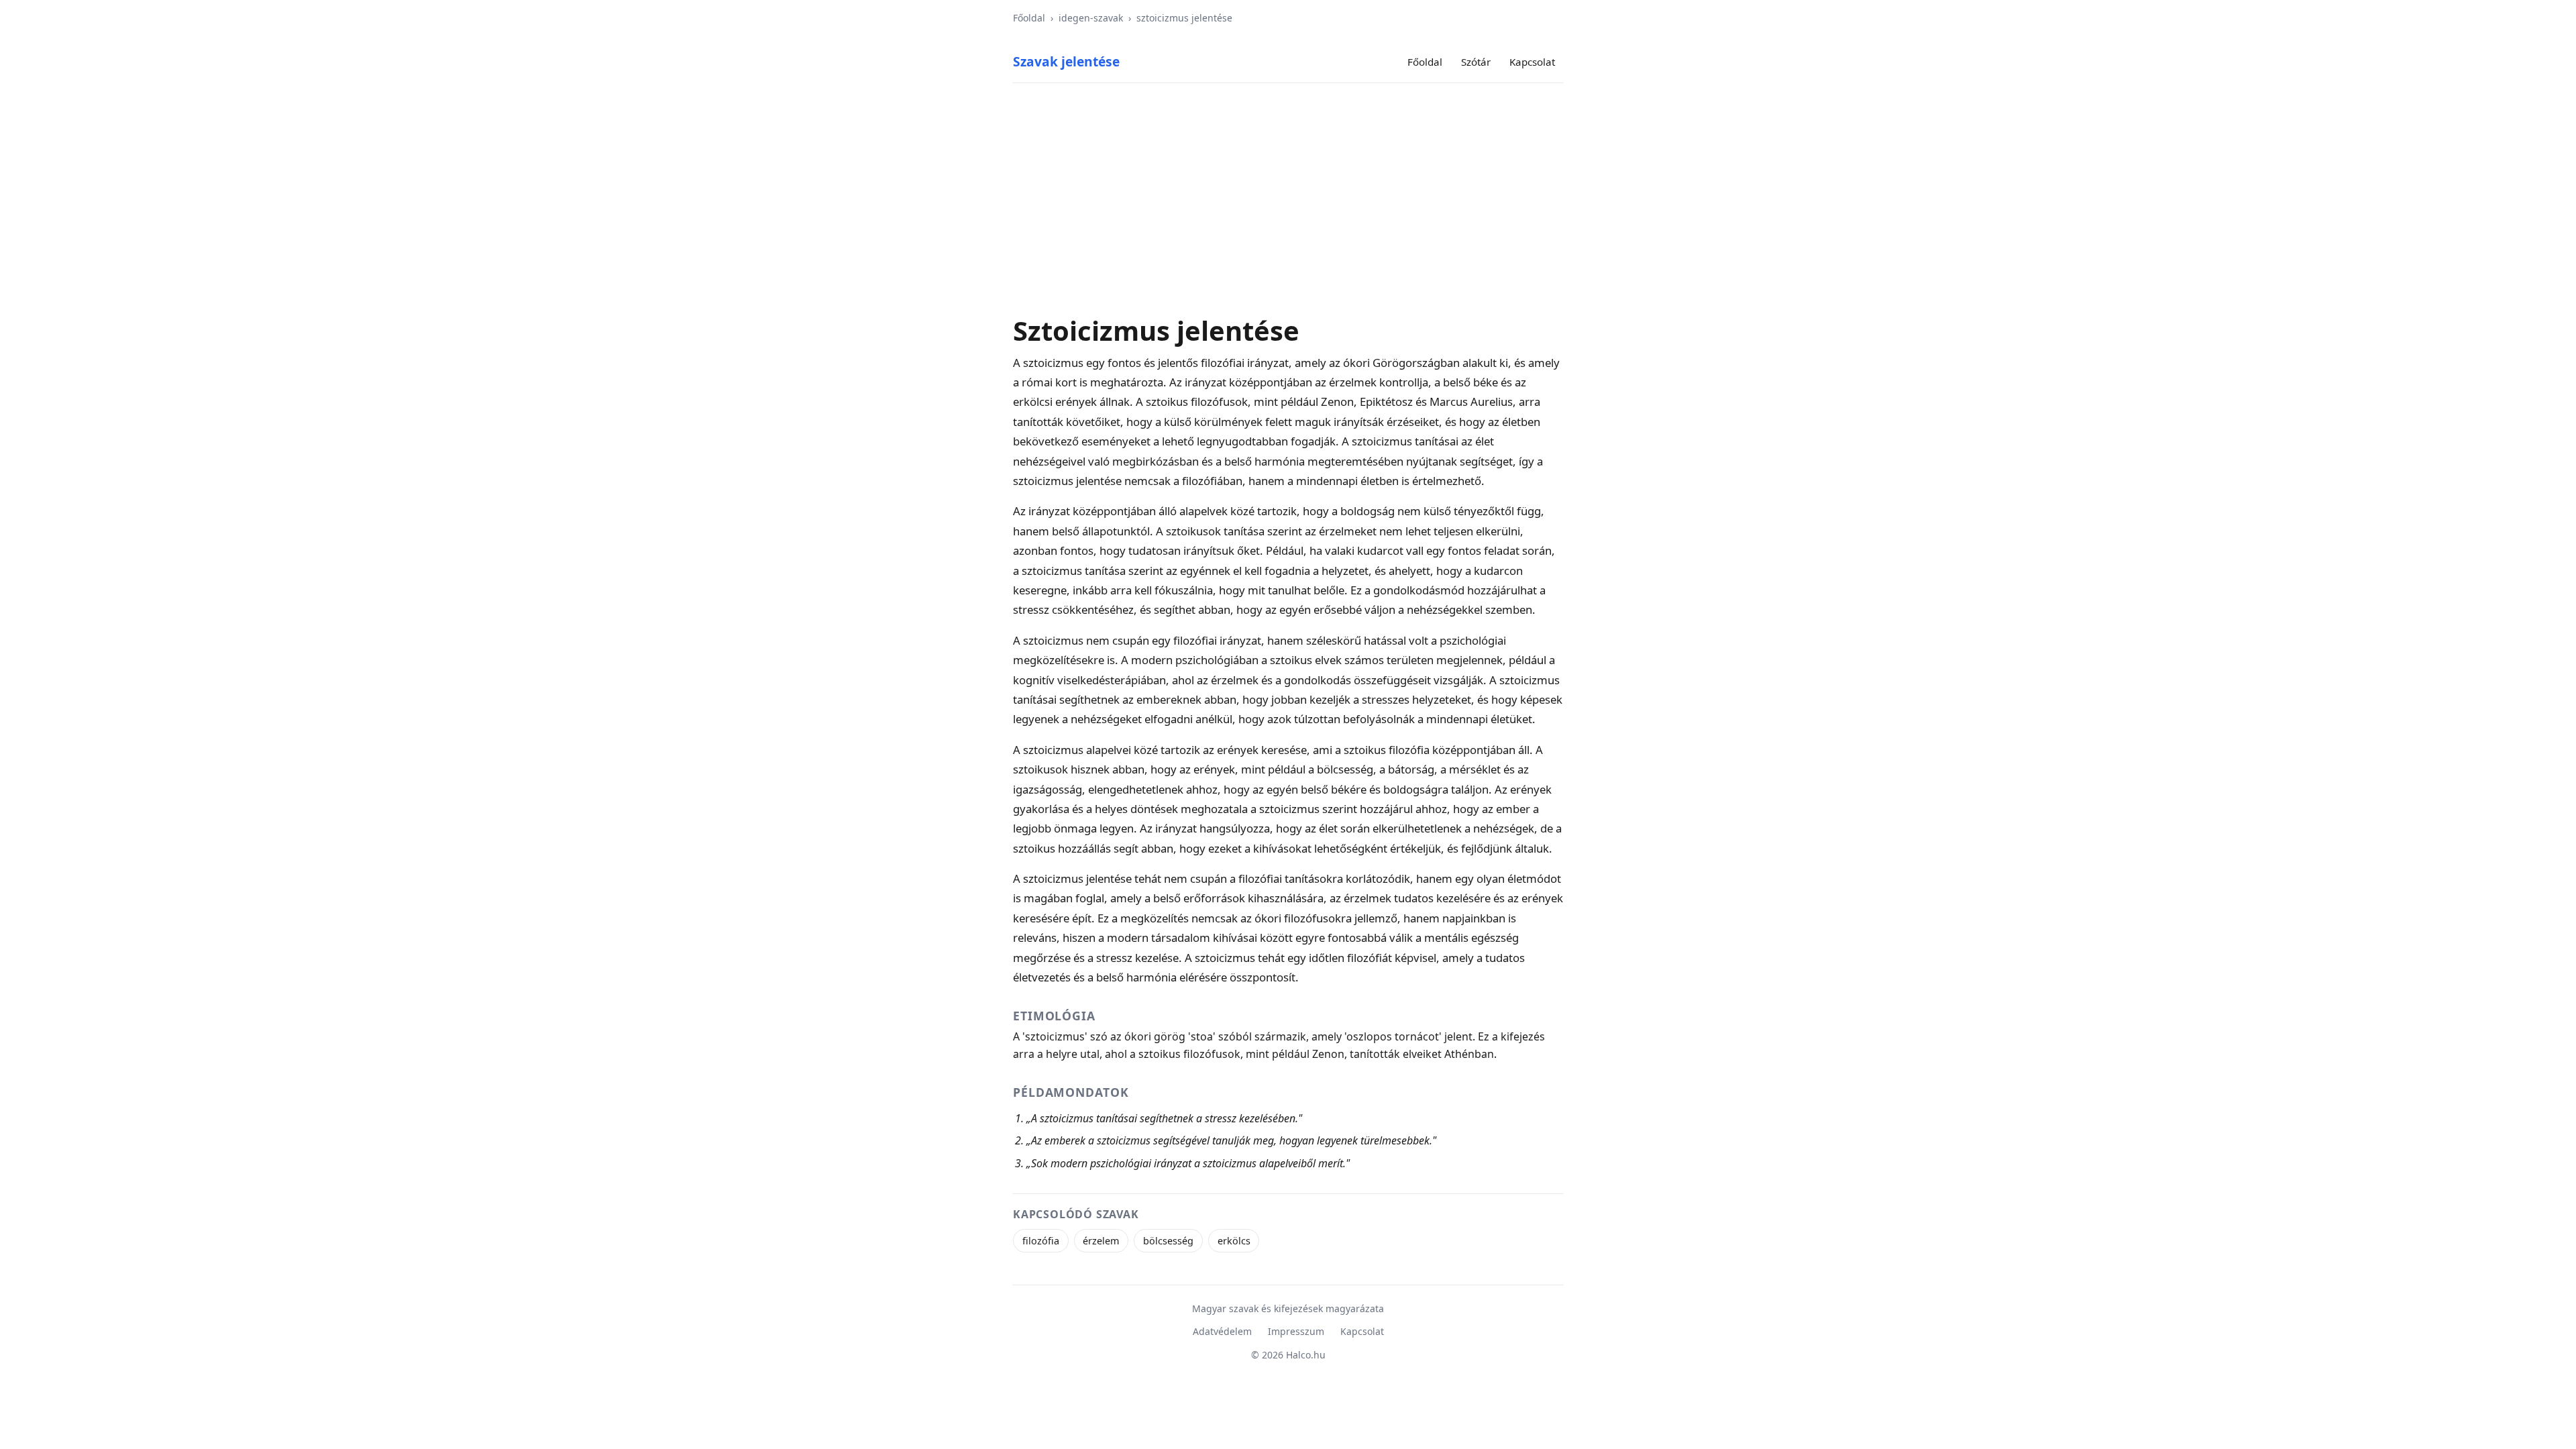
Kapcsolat (1532, 62)
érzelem (1101, 1241)
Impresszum (1296, 1331)
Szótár (1476, 62)
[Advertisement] (1288, 199)
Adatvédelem (1222, 1331)
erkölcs (1234, 1241)
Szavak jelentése (1066, 61)
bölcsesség (1168, 1241)
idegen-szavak (1091, 18)
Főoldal (1029, 18)
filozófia (1041, 1241)
